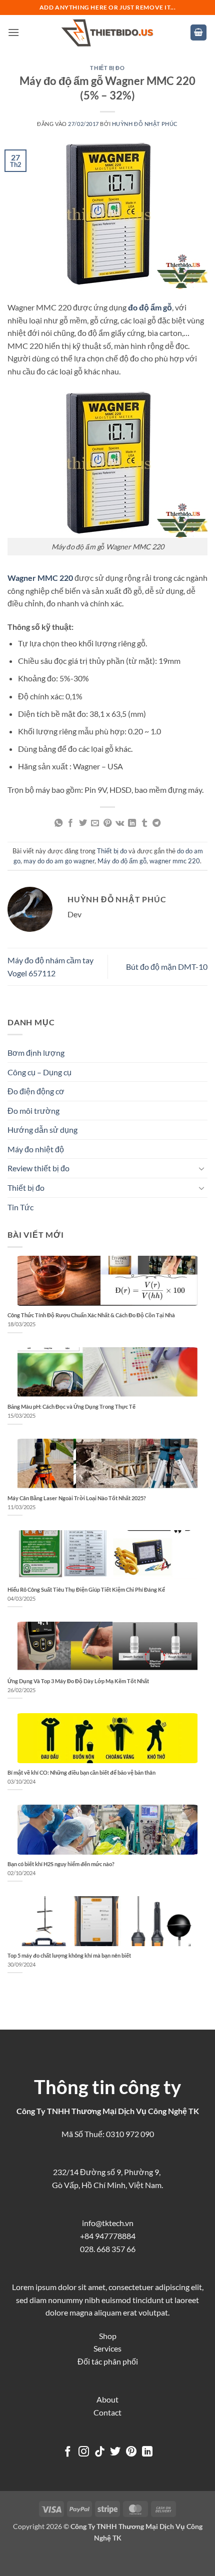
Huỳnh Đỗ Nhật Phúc (145, 124)
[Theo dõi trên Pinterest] (131, 2452)
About (107, 2399)
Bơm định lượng (36, 1053)
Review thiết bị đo (38, 1168)
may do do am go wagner (59, 861)
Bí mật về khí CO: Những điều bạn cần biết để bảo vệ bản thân (81, 1772)
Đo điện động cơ (36, 1091)
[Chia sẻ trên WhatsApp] (58, 823)
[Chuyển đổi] (201, 1168)
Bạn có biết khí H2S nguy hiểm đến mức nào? (61, 1864)
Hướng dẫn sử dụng (42, 1130)
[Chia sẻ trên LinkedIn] (132, 823)
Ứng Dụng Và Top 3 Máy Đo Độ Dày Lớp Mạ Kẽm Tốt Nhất (78, 1681)
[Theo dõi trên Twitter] (115, 2452)
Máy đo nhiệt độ (36, 1149)
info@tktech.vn (108, 2223)
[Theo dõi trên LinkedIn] (147, 2452)
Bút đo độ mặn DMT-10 (167, 967)
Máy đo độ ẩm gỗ (122, 861)
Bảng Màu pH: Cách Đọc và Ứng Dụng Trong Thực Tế (71, 1406)
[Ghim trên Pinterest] (107, 823)
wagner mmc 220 (175, 861)
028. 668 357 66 (108, 2249)
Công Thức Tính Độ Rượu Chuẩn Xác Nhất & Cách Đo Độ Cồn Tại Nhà (91, 1315)
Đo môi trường (33, 1111)
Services (107, 2348)
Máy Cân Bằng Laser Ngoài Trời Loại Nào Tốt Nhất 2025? (77, 1498)
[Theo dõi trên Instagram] (84, 2452)
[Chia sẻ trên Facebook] (70, 823)
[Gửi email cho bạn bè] (95, 823)
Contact (107, 2412)
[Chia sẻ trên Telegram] (156, 823)
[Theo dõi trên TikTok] (100, 2452)
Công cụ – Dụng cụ (39, 1072)
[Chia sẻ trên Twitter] (83, 823)
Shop (108, 2336)
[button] (13, 32)
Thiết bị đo (107, 68)
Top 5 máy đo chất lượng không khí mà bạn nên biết (69, 1955)
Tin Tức (20, 1207)
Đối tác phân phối (108, 2361)
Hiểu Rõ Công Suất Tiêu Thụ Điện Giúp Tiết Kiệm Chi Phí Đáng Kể (86, 1589)
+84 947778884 (108, 2236)
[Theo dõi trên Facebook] (68, 2452)
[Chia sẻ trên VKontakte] (120, 823)
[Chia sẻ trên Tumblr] (144, 823)
